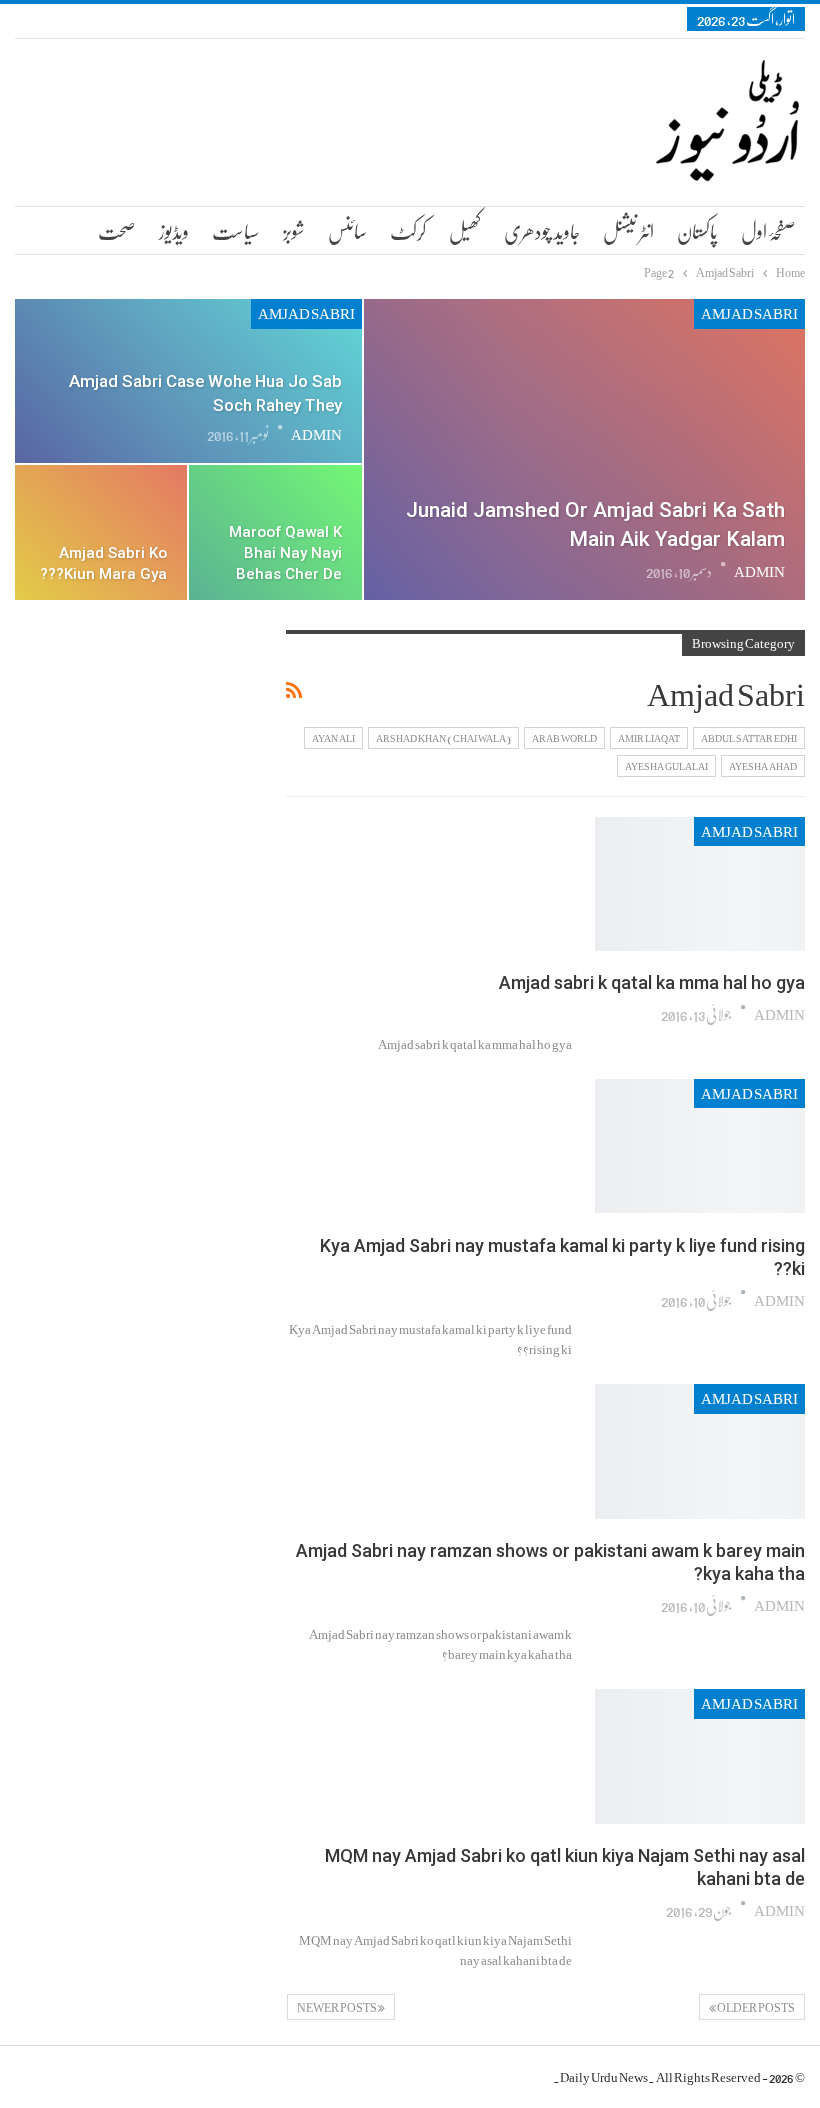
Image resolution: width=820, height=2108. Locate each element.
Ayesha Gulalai (666, 766)
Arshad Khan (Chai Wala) (443, 738)
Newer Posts (337, 2007)
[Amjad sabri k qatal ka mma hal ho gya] (700, 884)
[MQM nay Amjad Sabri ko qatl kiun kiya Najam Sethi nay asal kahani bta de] (700, 1756)
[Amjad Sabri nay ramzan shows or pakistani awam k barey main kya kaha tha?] (700, 1451)
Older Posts (755, 2007)
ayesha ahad (763, 766)
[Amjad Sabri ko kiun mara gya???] (101, 532)
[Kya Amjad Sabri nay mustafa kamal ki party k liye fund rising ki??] (700, 1146)
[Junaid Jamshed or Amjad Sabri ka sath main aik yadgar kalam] (584, 449)
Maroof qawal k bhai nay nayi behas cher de (285, 553)
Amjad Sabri (749, 314)
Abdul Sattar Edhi (749, 738)
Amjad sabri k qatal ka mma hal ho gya (652, 982)
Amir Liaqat (649, 738)
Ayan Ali (333, 738)
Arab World (564, 738)
